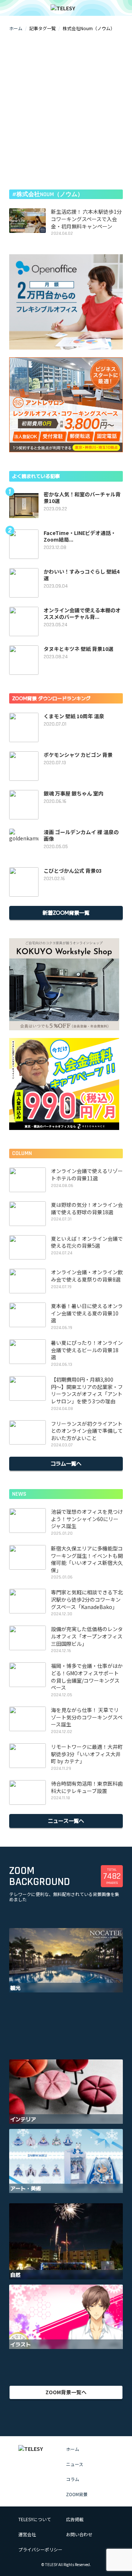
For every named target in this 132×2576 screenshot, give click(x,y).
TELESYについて (35, 2519)
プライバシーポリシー (40, 2549)
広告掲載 (75, 2519)
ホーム (16, 28)
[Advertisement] (66, 110)
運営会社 (27, 2534)
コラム (73, 2479)
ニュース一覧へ (66, 1821)
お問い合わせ (79, 2534)
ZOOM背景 (77, 2494)
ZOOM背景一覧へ (66, 2392)
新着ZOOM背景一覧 (66, 913)
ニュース (75, 2464)
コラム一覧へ (66, 1463)
